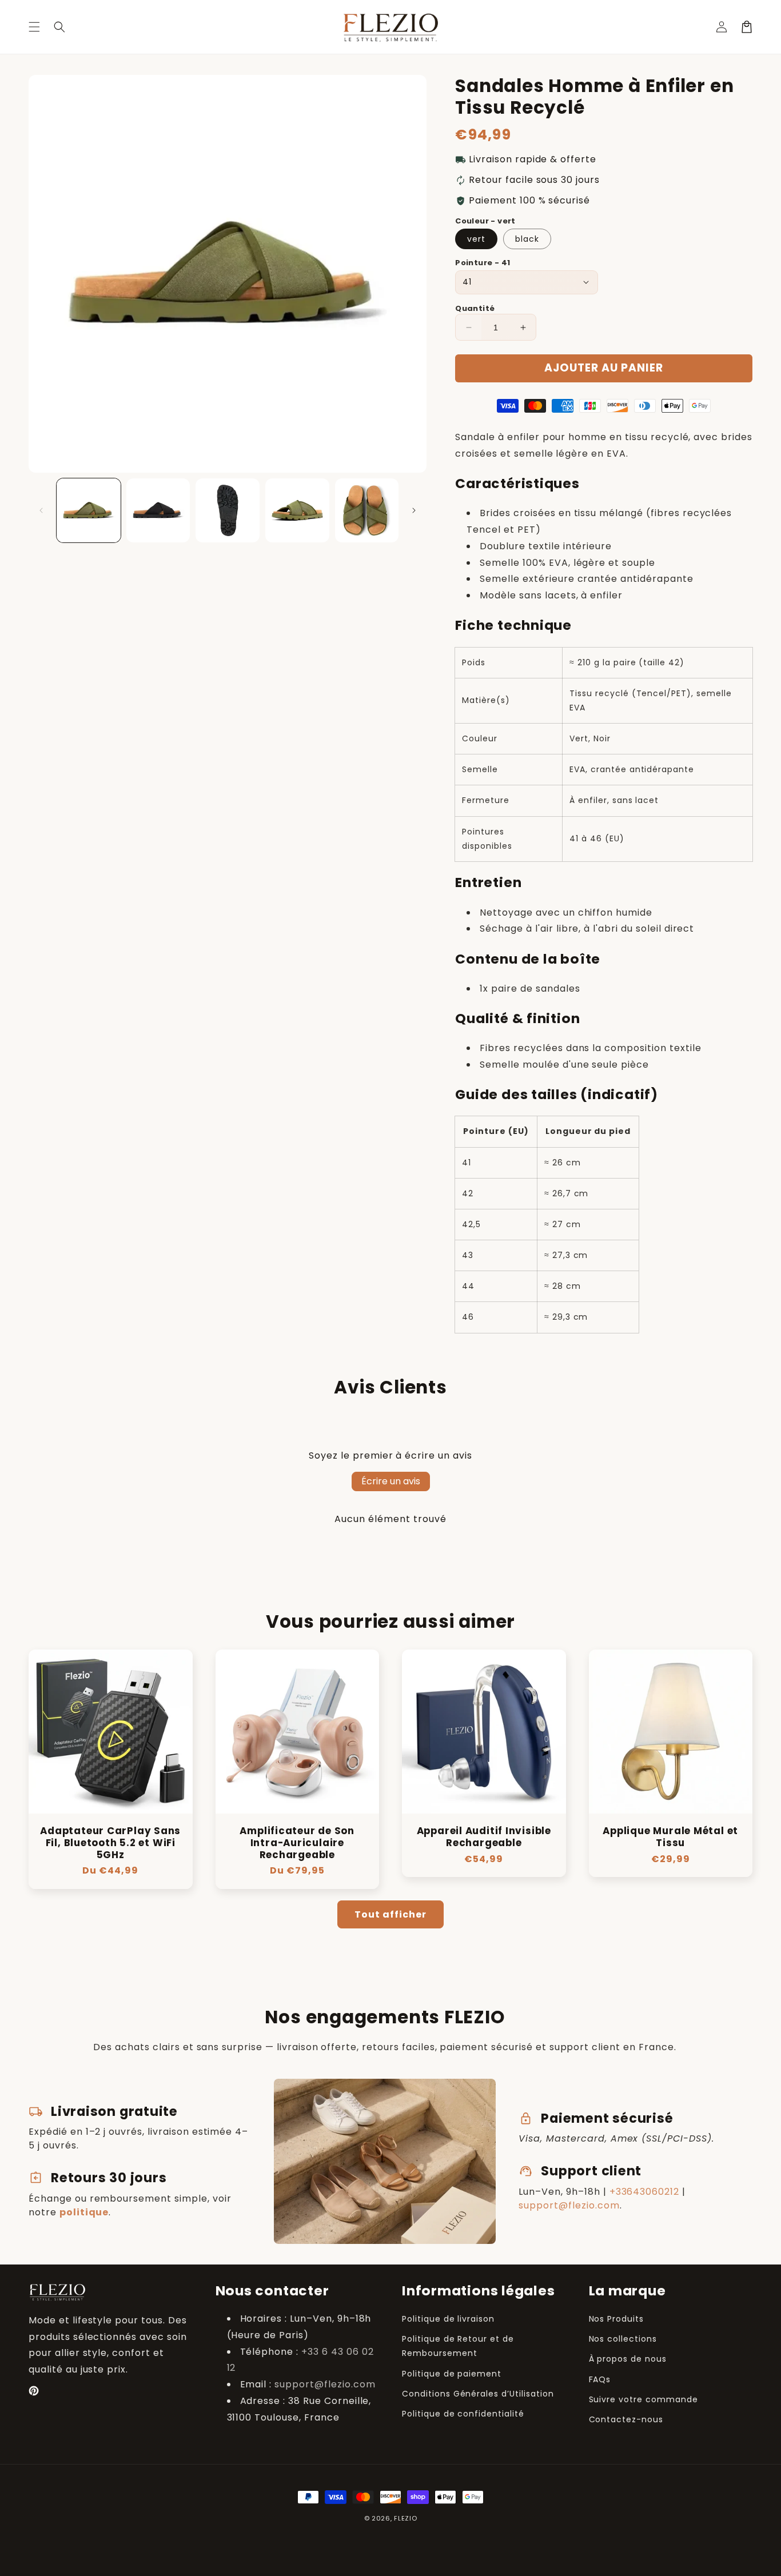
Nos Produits (617, 2319)
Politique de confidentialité (463, 2414)
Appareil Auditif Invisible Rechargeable (484, 1837)
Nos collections (623, 2339)
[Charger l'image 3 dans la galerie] (228, 510)
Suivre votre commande (643, 2399)
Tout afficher (390, 1914)
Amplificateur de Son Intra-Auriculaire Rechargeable (297, 1843)
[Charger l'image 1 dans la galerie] (89, 510)
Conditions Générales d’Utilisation (478, 2394)
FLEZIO (405, 2518)
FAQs (600, 2379)
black (527, 239)
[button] (34, 27)
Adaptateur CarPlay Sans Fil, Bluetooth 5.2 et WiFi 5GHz (110, 1843)
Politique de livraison (448, 2319)
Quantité (475, 308)
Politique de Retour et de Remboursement (458, 2346)
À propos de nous (628, 2359)
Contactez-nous (626, 2419)
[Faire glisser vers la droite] (414, 510)
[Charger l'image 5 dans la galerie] (367, 510)
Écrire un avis (391, 1481)
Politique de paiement (452, 2374)
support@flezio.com (569, 2205)
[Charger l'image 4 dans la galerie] (297, 510)
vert (476, 239)
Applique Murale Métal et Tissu (670, 1837)
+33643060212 (645, 2192)
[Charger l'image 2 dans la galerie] (158, 510)
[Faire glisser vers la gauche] (41, 510)
